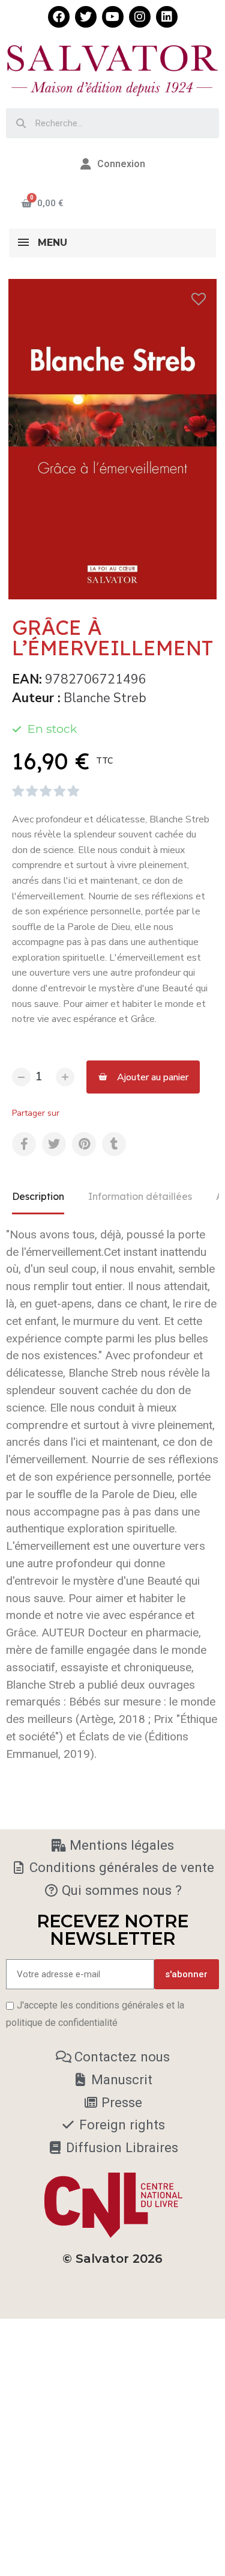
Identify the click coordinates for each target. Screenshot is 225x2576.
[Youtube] (113, 17)
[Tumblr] (114, 1144)
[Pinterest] (84, 1144)
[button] (143, 1077)
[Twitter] (86, 17)
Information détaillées (140, 1196)
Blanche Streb (105, 698)
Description (38, 1196)
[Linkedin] (167, 17)
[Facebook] (59, 17)
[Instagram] (140, 17)
